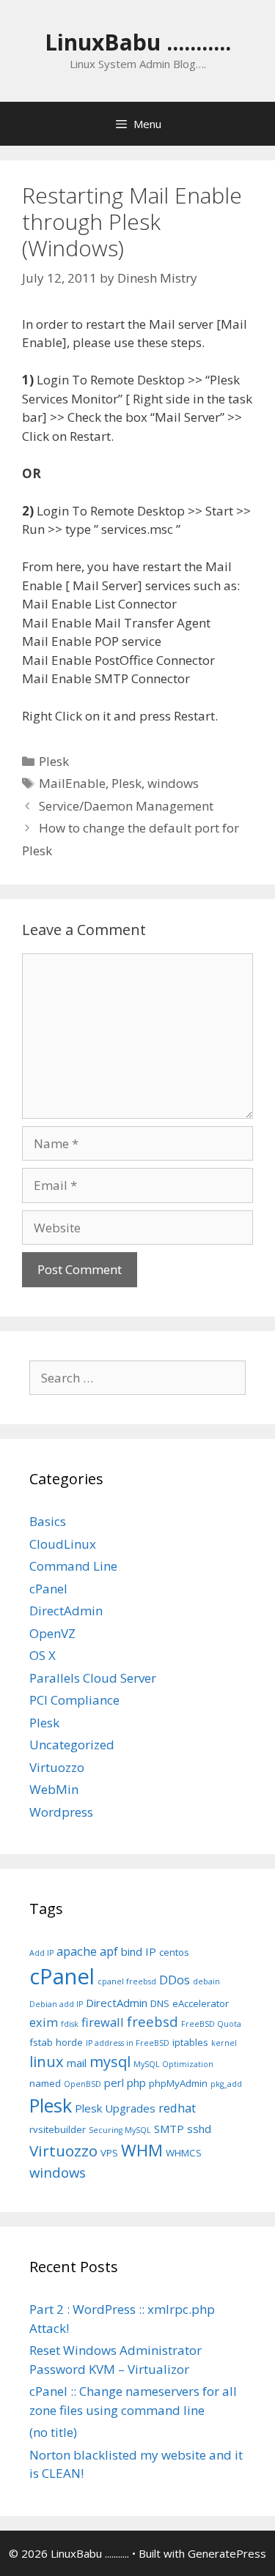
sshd (199, 2129)
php (136, 2082)
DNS (160, 2003)
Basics (48, 1521)
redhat (177, 2108)
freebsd (153, 2021)
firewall (103, 2022)
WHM (142, 2150)
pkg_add (226, 2084)
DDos (175, 1980)
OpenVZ (52, 1633)
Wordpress (61, 1812)
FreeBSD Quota (211, 2024)
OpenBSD (82, 2084)
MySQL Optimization (173, 2064)
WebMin (54, 1789)
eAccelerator (201, 2003)
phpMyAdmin (178, 2083)
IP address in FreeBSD (128, 2043)
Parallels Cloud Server (93, 1678)
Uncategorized (72, 1745)
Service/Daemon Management (126, 806)
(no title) (53, 2432)
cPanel (48, 1589)
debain (206, 1981)
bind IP (139, 1951)
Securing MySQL (120, 2130)
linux (47, 2062)
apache (77, 1951)
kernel (224, 2043)
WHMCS (184, 2153)
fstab (41, 2042)
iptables (190, 2042)
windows (173, 783)
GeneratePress (227, 2553)
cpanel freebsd (127, 1981)
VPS (109, 2153)
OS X (43, 1655)
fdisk (70, 2024)
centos (174, 1952)
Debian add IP (56, 2004)
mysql (110, 2062)
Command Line (73, 1566)
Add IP (41, 1953)
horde (69, 2042)
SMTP (169, 2129)
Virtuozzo (57, 1767)
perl (114, 2082)
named (45, 2083)
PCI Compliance (74, 1700)
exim (44, 2022)
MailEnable (72, 783)
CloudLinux (63, 1544)
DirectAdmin (66, 1611)
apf (109, 1951)
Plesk (54, 761)
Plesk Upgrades (115, 2108)
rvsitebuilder (58, 2129)
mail (77, 2063)
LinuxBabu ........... (138, 42)
